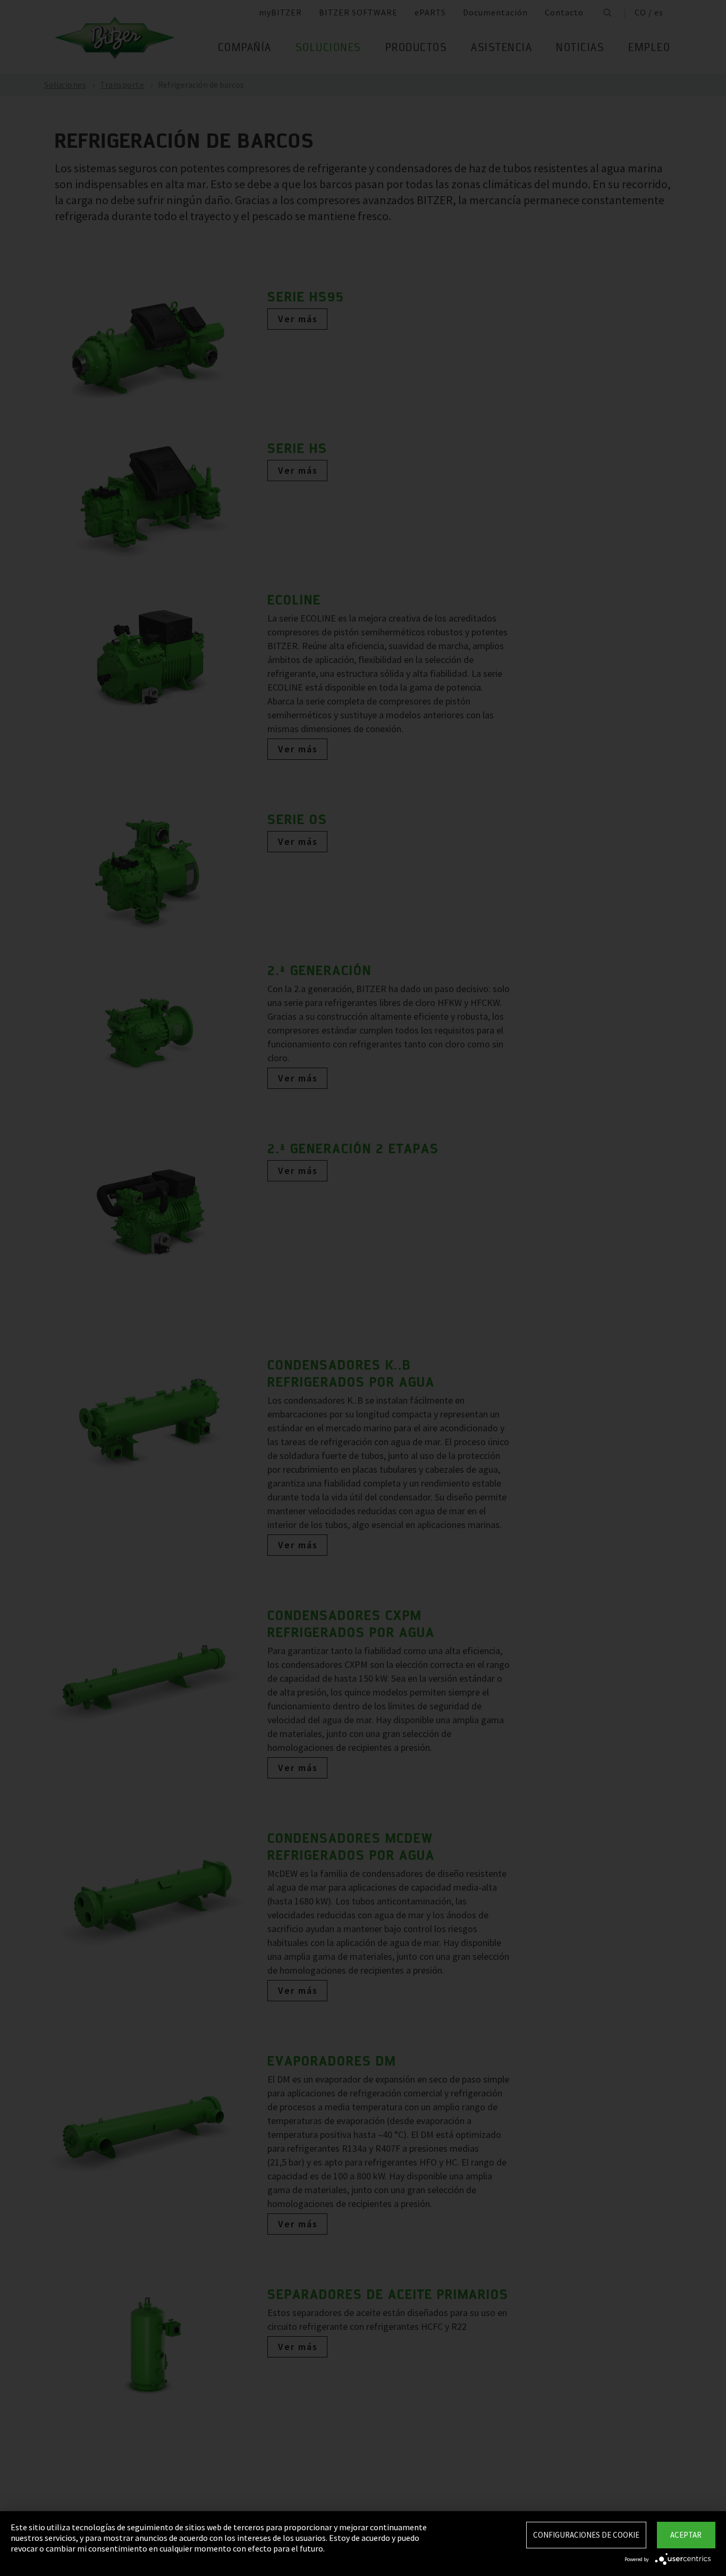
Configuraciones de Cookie (586, 2535)
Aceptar (686, 2535)
